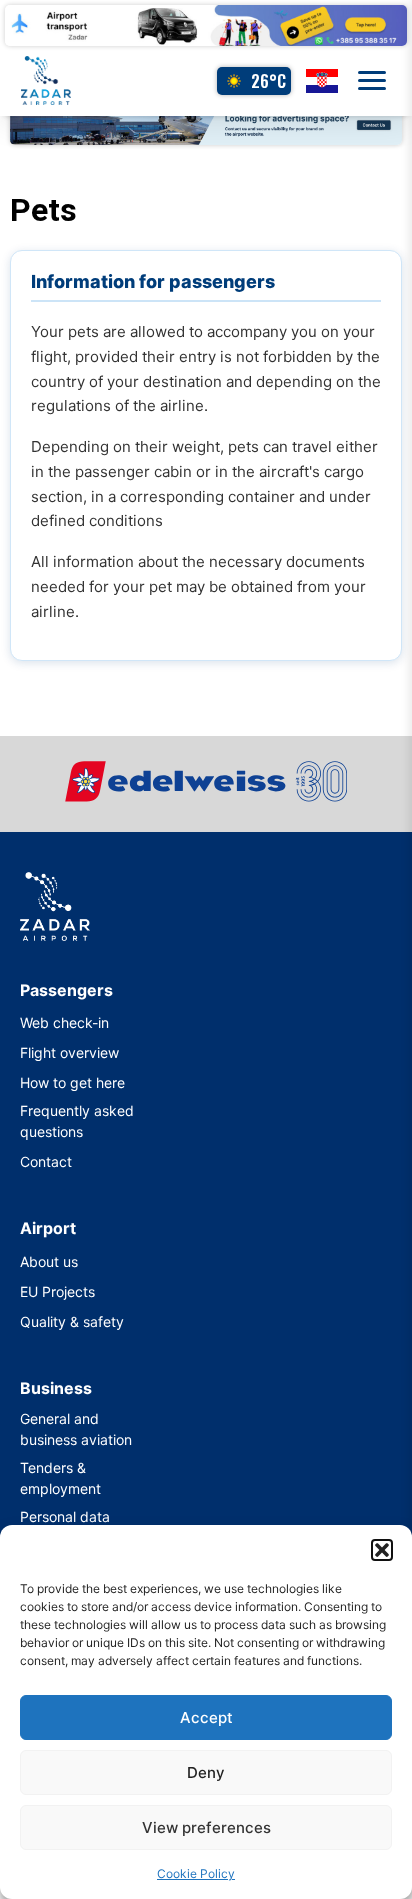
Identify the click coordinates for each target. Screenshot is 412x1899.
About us (49, 1261)
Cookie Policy (196, 1873)
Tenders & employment (60, 1478)
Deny (206, 1772)
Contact (46, 1161)
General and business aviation (76, 1429)
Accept (206, 1717)
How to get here (72, 1082)
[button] (382, 1550)
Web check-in (64, 1022)
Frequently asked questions (77, 1121)
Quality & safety (72, 1321)
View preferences (206, 1827)
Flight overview (69, 1052)
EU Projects (57, 1291)
